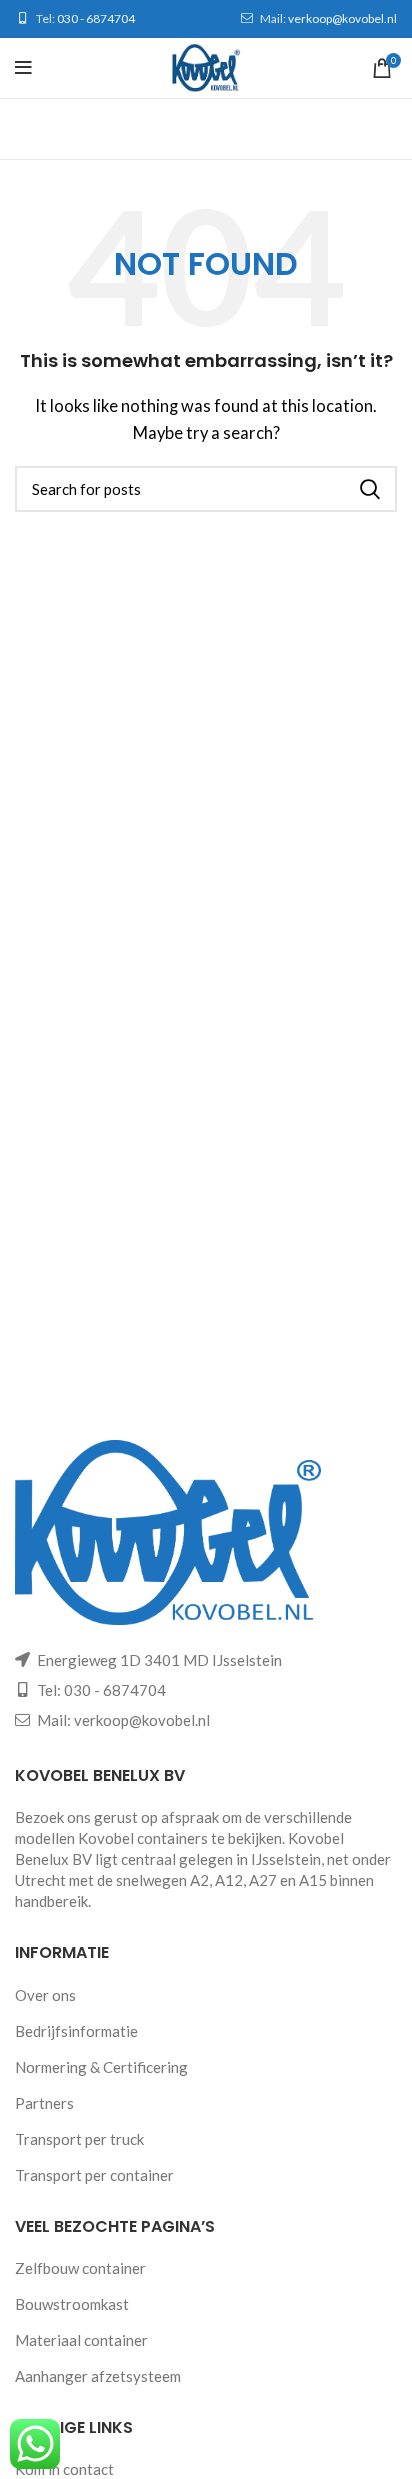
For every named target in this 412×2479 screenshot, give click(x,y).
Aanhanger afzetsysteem (98, 2376)
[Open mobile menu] (23, 68)
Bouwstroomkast (72, 2304)
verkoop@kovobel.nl (342, 18)
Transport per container (94, 2175)
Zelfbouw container (80, 2268)
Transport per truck (79, 2139)
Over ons (45, 1995)
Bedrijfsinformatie (76, 2031)
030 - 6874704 (96, 18)
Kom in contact (64, 2469)
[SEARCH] (370, 489)
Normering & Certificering (101, 2067)
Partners (44, 2103)
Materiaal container (81, 2340)
